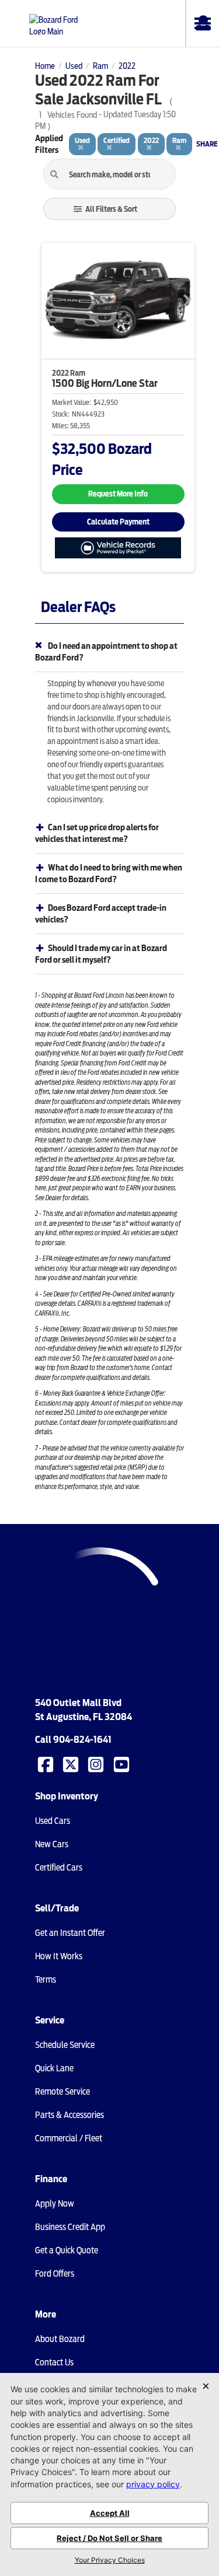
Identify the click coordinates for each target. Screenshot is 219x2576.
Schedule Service (65, 2045)
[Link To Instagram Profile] (97, 1764)
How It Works (59, 1956)
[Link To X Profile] (72, 1764)
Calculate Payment (118, 522)
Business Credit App (70, 2227)
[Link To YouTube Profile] (123, 1764)
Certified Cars (59, 1868)
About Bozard (60, 2339)
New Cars (52, 1844)
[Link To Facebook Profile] (47, 1764)
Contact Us (54, 2362)
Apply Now (55, 2204)
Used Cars (53, 1821)
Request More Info (118, 494)
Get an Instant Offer (70, 1933)
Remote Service (62, 2092)
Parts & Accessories (69, 2115)
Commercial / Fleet (69, 2138)
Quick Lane (54, 2068)
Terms (46, 1980)
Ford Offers (55, 2274)
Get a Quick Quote (67, 2250)
